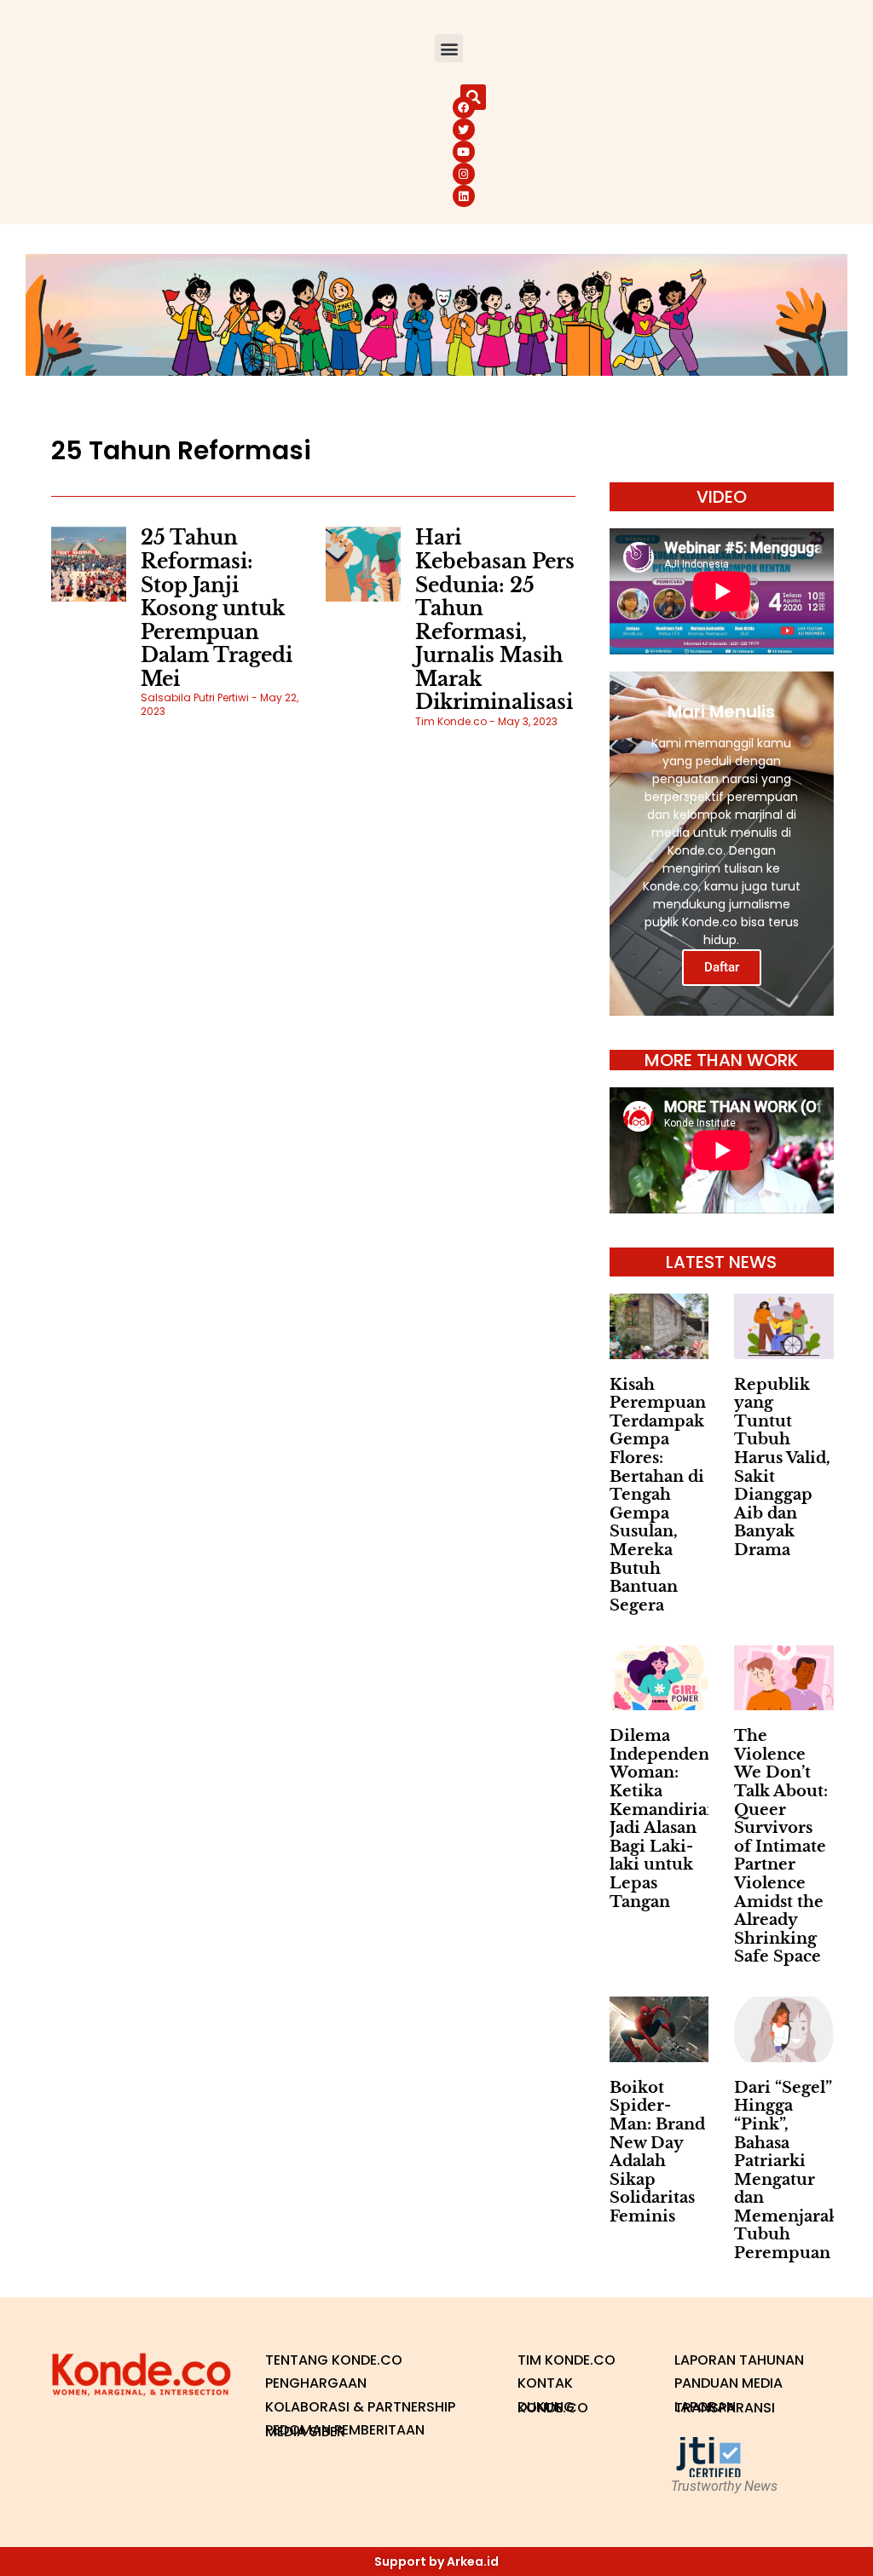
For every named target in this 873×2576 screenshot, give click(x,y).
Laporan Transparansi (725, 2408)
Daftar (722, 967)
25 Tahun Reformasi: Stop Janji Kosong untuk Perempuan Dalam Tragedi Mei (217, 608)
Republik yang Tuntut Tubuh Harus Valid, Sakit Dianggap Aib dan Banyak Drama (782, 1467)
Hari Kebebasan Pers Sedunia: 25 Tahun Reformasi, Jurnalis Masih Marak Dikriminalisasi (495, 620)
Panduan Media (728, 2383)
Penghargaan (316, 2383)
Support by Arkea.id (436, 2562)
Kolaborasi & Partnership (360, 2407)
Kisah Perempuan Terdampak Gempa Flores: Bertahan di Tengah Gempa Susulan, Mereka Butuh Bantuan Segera (658, 1495)
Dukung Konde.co (553, 2408)
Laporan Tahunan (739, 2360)
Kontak (545, 2383)
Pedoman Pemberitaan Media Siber (345, 2431)
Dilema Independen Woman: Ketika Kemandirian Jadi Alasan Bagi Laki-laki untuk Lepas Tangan (664, 1818)
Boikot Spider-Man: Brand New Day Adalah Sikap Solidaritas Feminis (657, 2152)
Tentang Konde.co (334, 2360)
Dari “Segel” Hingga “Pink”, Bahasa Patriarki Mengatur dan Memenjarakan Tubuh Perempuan (796, 2170)
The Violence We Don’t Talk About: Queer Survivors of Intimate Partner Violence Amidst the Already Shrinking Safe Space (781, 1846)
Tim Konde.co (567, 2360)
